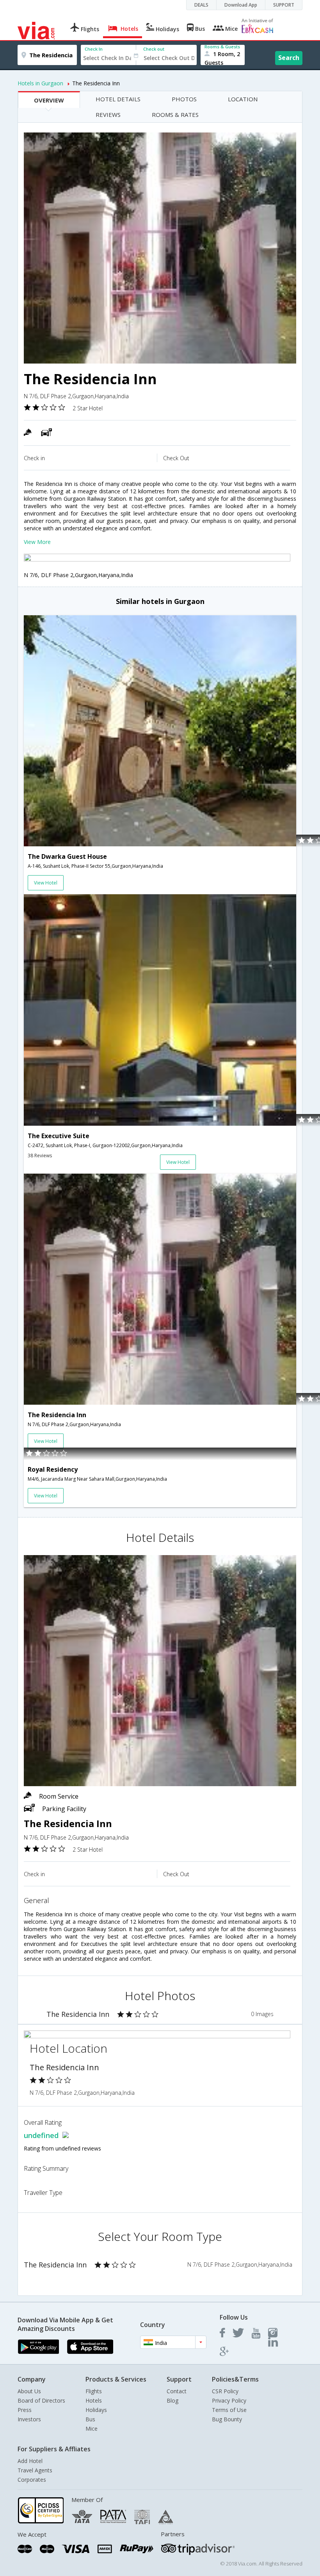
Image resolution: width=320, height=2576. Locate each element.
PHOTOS (184, 99)
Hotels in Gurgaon (40, 83)
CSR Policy (225, 2391)
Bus (90, 2419)
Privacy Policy (229, 2400)
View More (37, 542)
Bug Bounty (227, 2419)
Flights (94, 2391)
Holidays (96, 2410)
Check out (154, 49)
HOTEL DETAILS (118, 99)
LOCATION (243, 99)
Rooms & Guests (222, 47)
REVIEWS (108, 115)
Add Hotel (30, 2461)
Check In (94, 49)
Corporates (32, 2480)
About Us (29, 2391)
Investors (29, 2419)
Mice (92, 2429)
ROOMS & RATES (175, 115)
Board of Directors (41, 2400)
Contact (177, 2391)
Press (25, 2410)
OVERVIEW (49, 100)
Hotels (94, 2400)
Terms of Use (229, 2410)
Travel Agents (35, 2470)
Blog (172, 2400)
